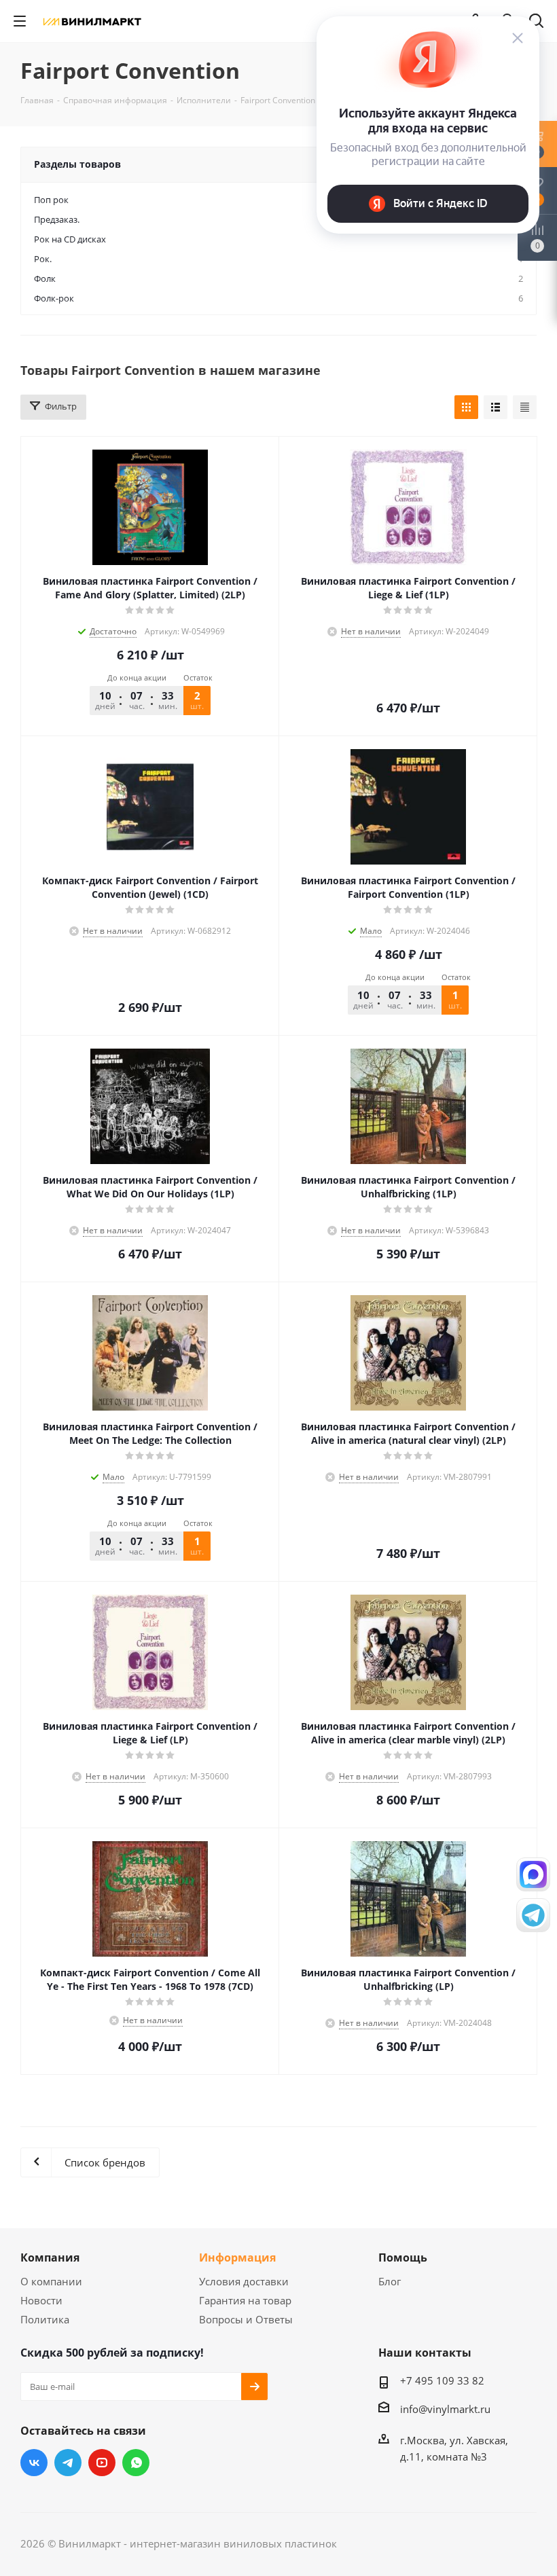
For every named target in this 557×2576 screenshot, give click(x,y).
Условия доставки (244, 2281)
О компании (51, 2281)
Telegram (68, 2463)
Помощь (403, 2257)
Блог (390, 2281)
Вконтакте (34, 2463)
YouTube (102, 2463)
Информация (237, 2257)
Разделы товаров (77, 164)
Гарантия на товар (245, 2300)
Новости (41, 2300)
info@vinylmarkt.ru (445, 2409)
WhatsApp (136, 2463)
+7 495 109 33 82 (442, 2380)
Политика (45, 2319)
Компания (50, 2257)
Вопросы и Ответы (246, 2319)
